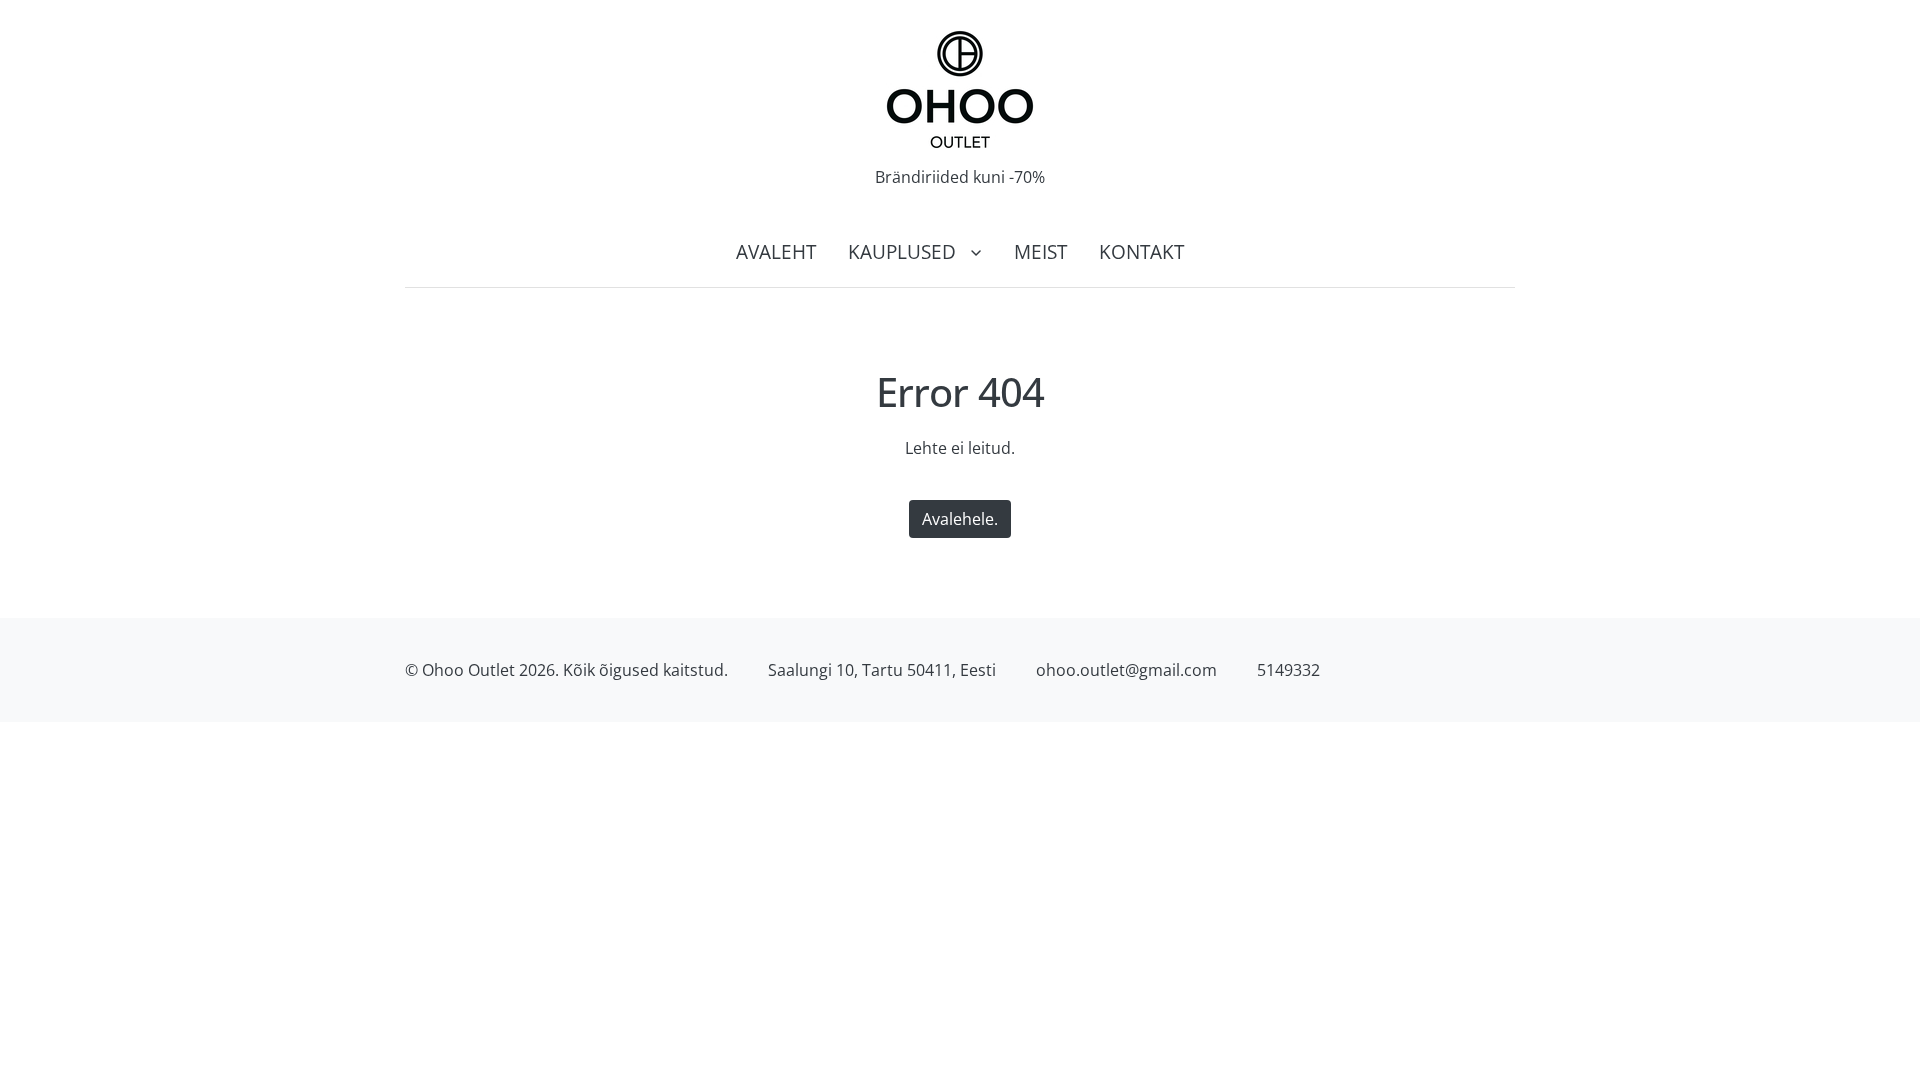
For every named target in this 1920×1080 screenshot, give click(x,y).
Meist (1040, 251)
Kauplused (902, 251)
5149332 (1288, 670)
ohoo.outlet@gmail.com (1126, 670)
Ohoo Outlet (468, 670)
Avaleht (776, 251)
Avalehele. (960, 519)
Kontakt (1141, 251)
